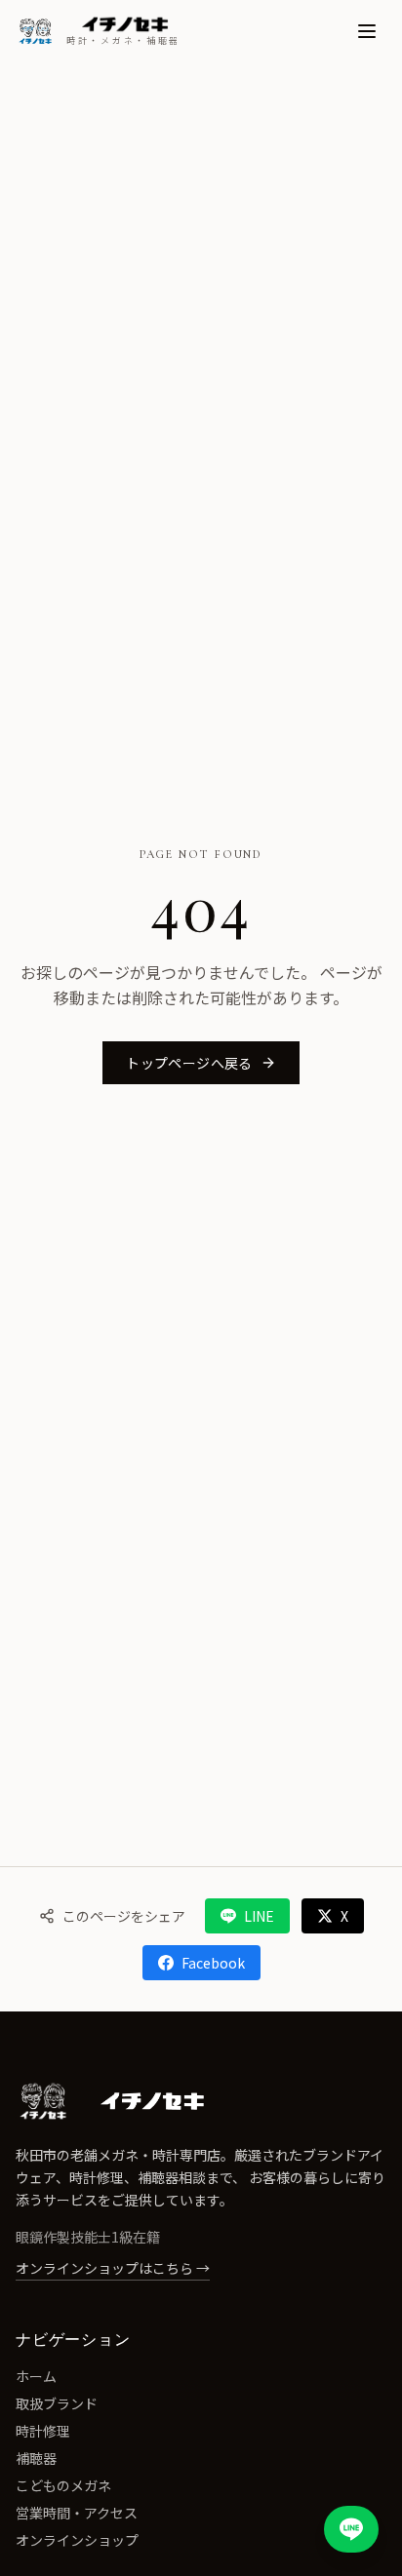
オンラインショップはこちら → (113, 2268)
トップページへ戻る (189, 1063)
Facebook (213, 1963)
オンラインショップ (77, 2540)
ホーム (36, 2376)
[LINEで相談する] (351, 2529)
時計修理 (43, 2431)
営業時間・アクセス (77, 2513)
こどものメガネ (63, 2485)
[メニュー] (367, 31)
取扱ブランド (57, 2403)
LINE (259, 1916)
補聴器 (36, 2458)
